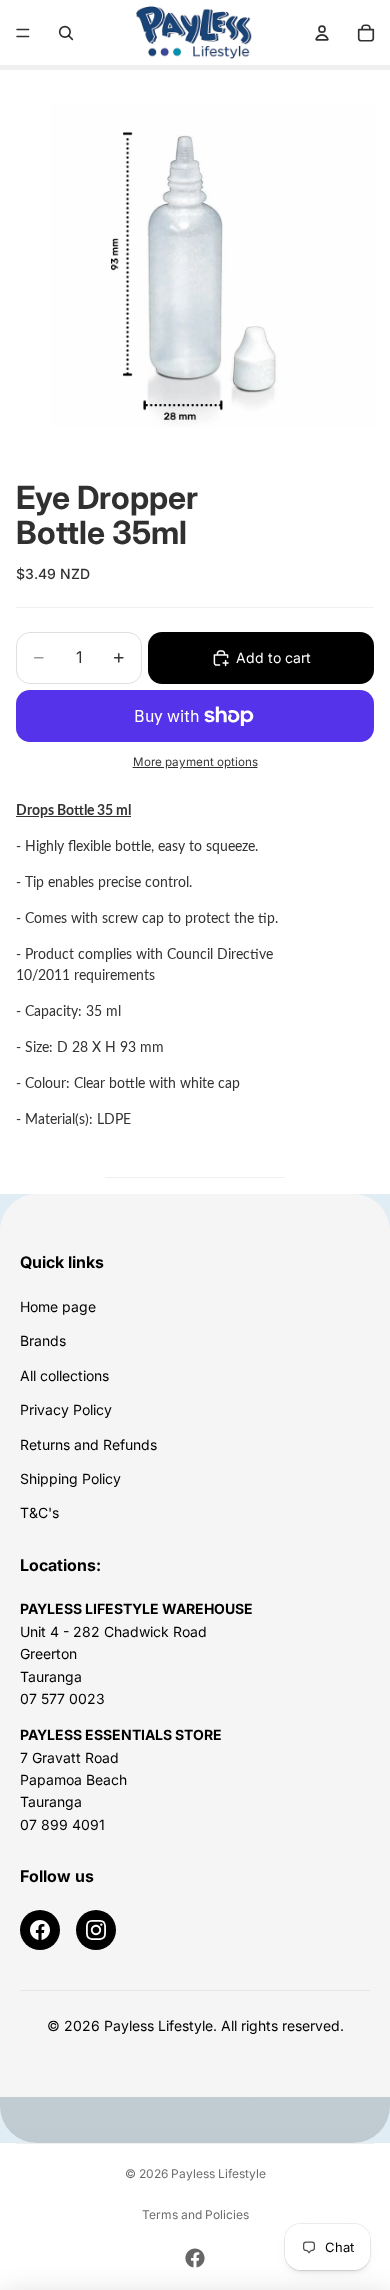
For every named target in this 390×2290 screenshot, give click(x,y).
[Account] (322, 33)
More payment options (195, 762)
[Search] (66, 33)
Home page (58, 1306)
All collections (64, 1375)
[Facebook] (40, 1930)
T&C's (39, 1512)
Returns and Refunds (88, 1444)
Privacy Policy (66, 1409)
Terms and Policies (195, 2214)
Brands (43, 1340)
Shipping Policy (70, 1478)
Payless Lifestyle (218, 2173)
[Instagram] (96, 1930)
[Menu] (23, 33)
